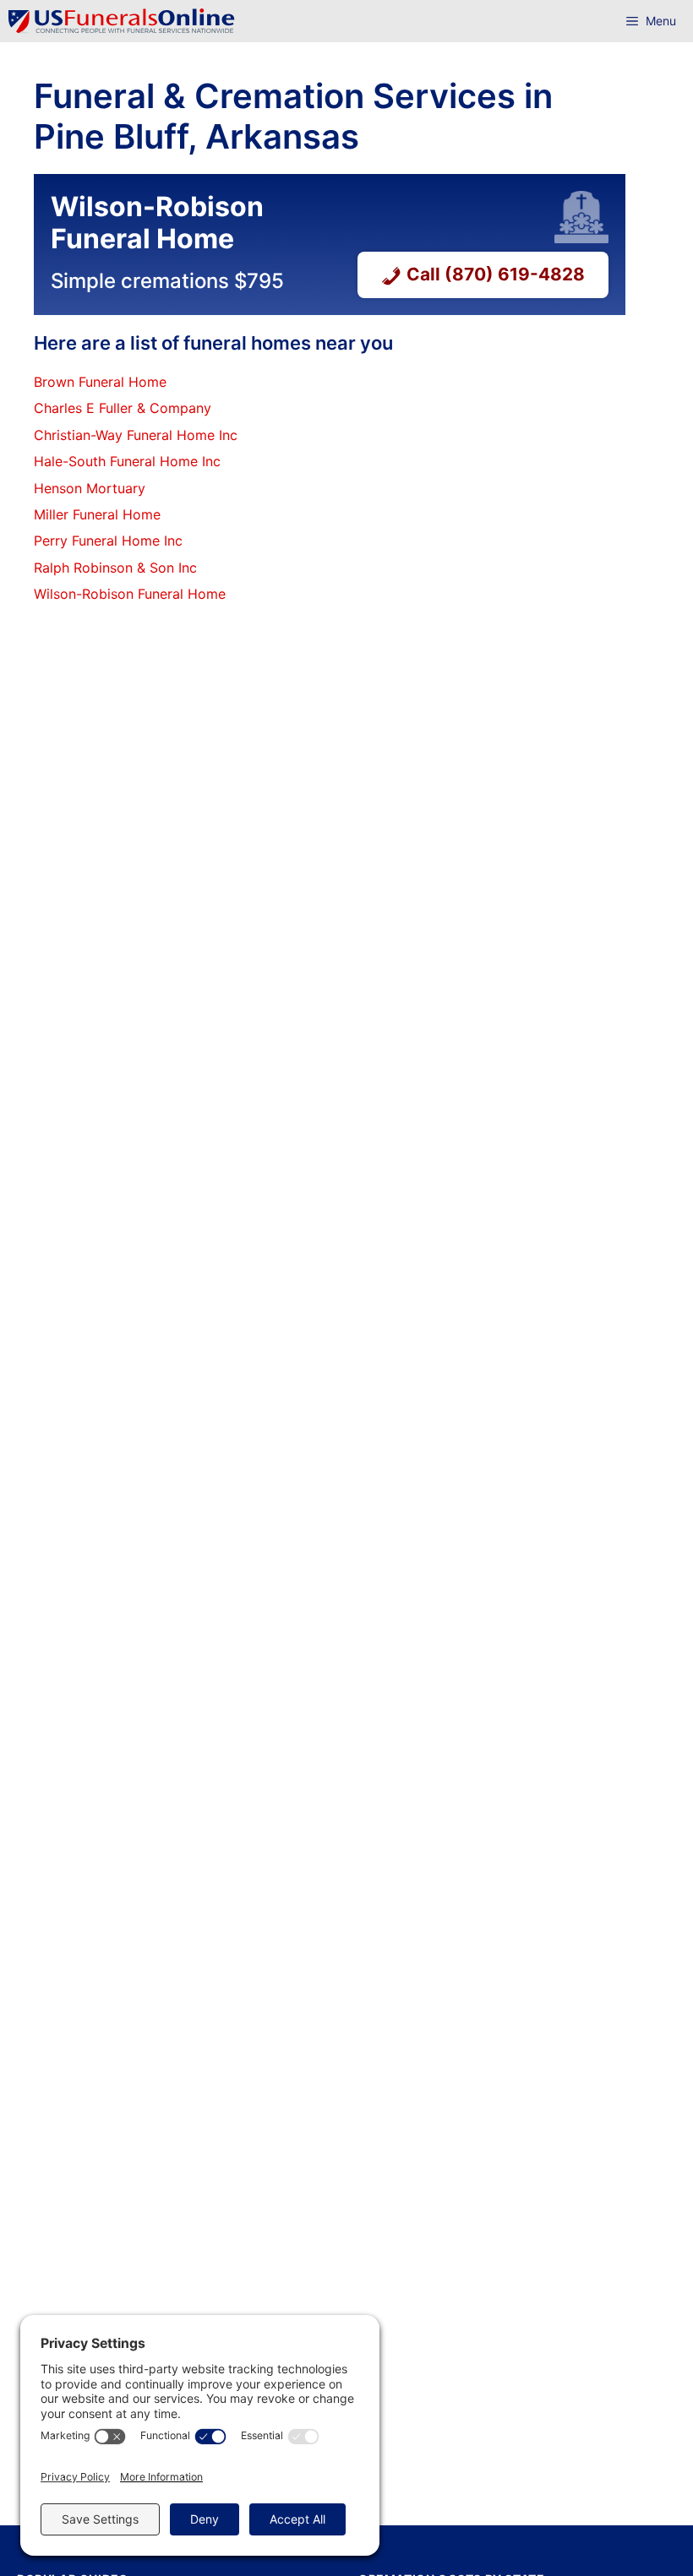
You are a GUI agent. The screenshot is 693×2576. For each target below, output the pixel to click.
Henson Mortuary (90, 488)
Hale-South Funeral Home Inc (127, 461)
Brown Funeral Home (100, 382)
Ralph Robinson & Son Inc (115, 568)
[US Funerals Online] (122, 21)
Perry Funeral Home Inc (108, 541)
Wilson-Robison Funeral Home (130, 594)
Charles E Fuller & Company (123, 408)
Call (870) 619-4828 (496, 274)
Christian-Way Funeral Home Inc (136, 435)
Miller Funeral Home (97, 514)
